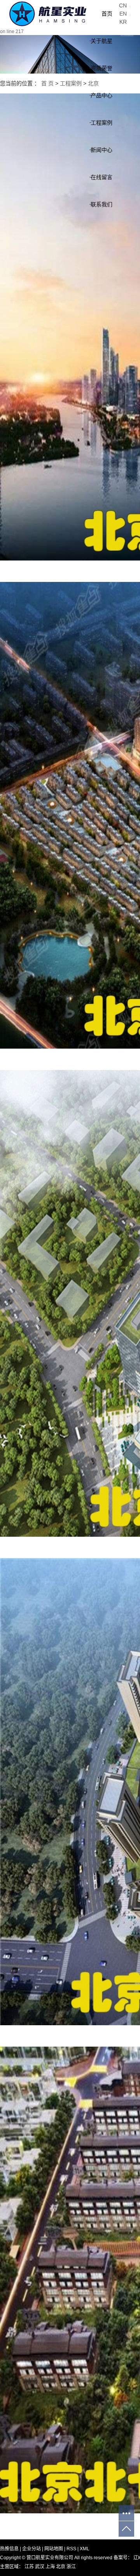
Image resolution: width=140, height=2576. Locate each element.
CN (123, 5)
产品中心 (101, 95)
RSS (71, 2549)
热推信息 (9, 2549)
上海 (51, 2567)
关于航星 (101, 41)
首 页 (47, 83)
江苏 (30, 2567)
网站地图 (54, 2549)
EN (123, 14)
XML (85, 2549)
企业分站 (31, 2549)
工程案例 (101, 123)
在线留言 (101, 177)
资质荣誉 (101, 68)
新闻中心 (101, 150)
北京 (61, 2567)
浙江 (71, 2567)
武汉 (40, 2567)
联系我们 (101, 204)
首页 (107, 14)
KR (123, 22)
